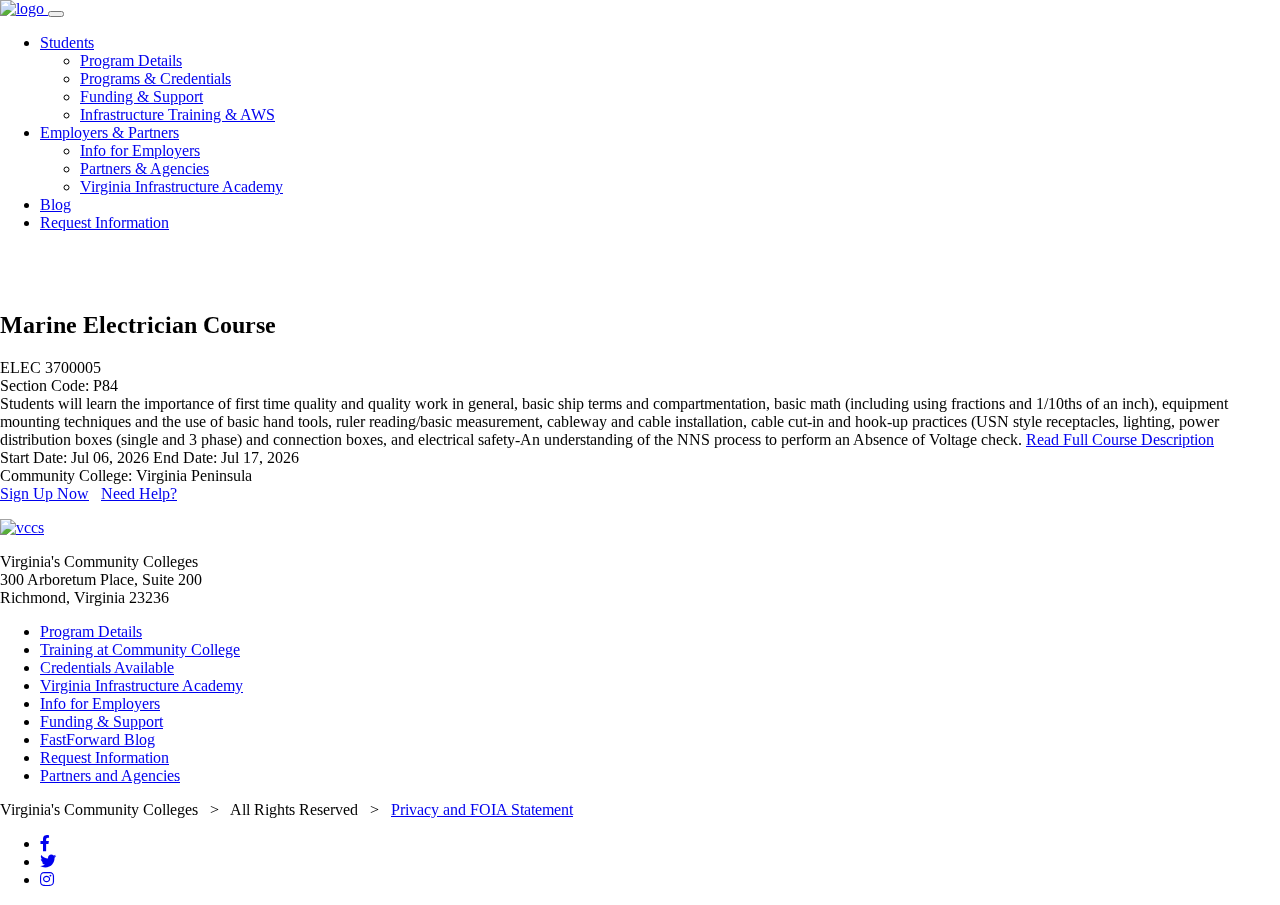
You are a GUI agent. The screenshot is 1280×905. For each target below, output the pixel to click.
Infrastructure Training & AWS (177, 114)
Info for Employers (140, 150)
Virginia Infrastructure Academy (181, 186)
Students (67, 42)
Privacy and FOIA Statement (482, 809)
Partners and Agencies (110, 775)
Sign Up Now (44, 493)
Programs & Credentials (155, 78)
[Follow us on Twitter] (48, 861)
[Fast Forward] (24, 8)
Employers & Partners (109, 132)
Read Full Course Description (1120, 439)
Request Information (104, 222)
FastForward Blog (97, 739)
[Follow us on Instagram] (47, 879)
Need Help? (139, 493)
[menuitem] (660, 79)
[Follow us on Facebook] (45, 843)
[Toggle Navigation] (56, 14)
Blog (55, 204)
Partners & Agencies (144, 168)
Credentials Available (107, 667)
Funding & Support (141, 96)
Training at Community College (140, 649)
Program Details (131, 60)
